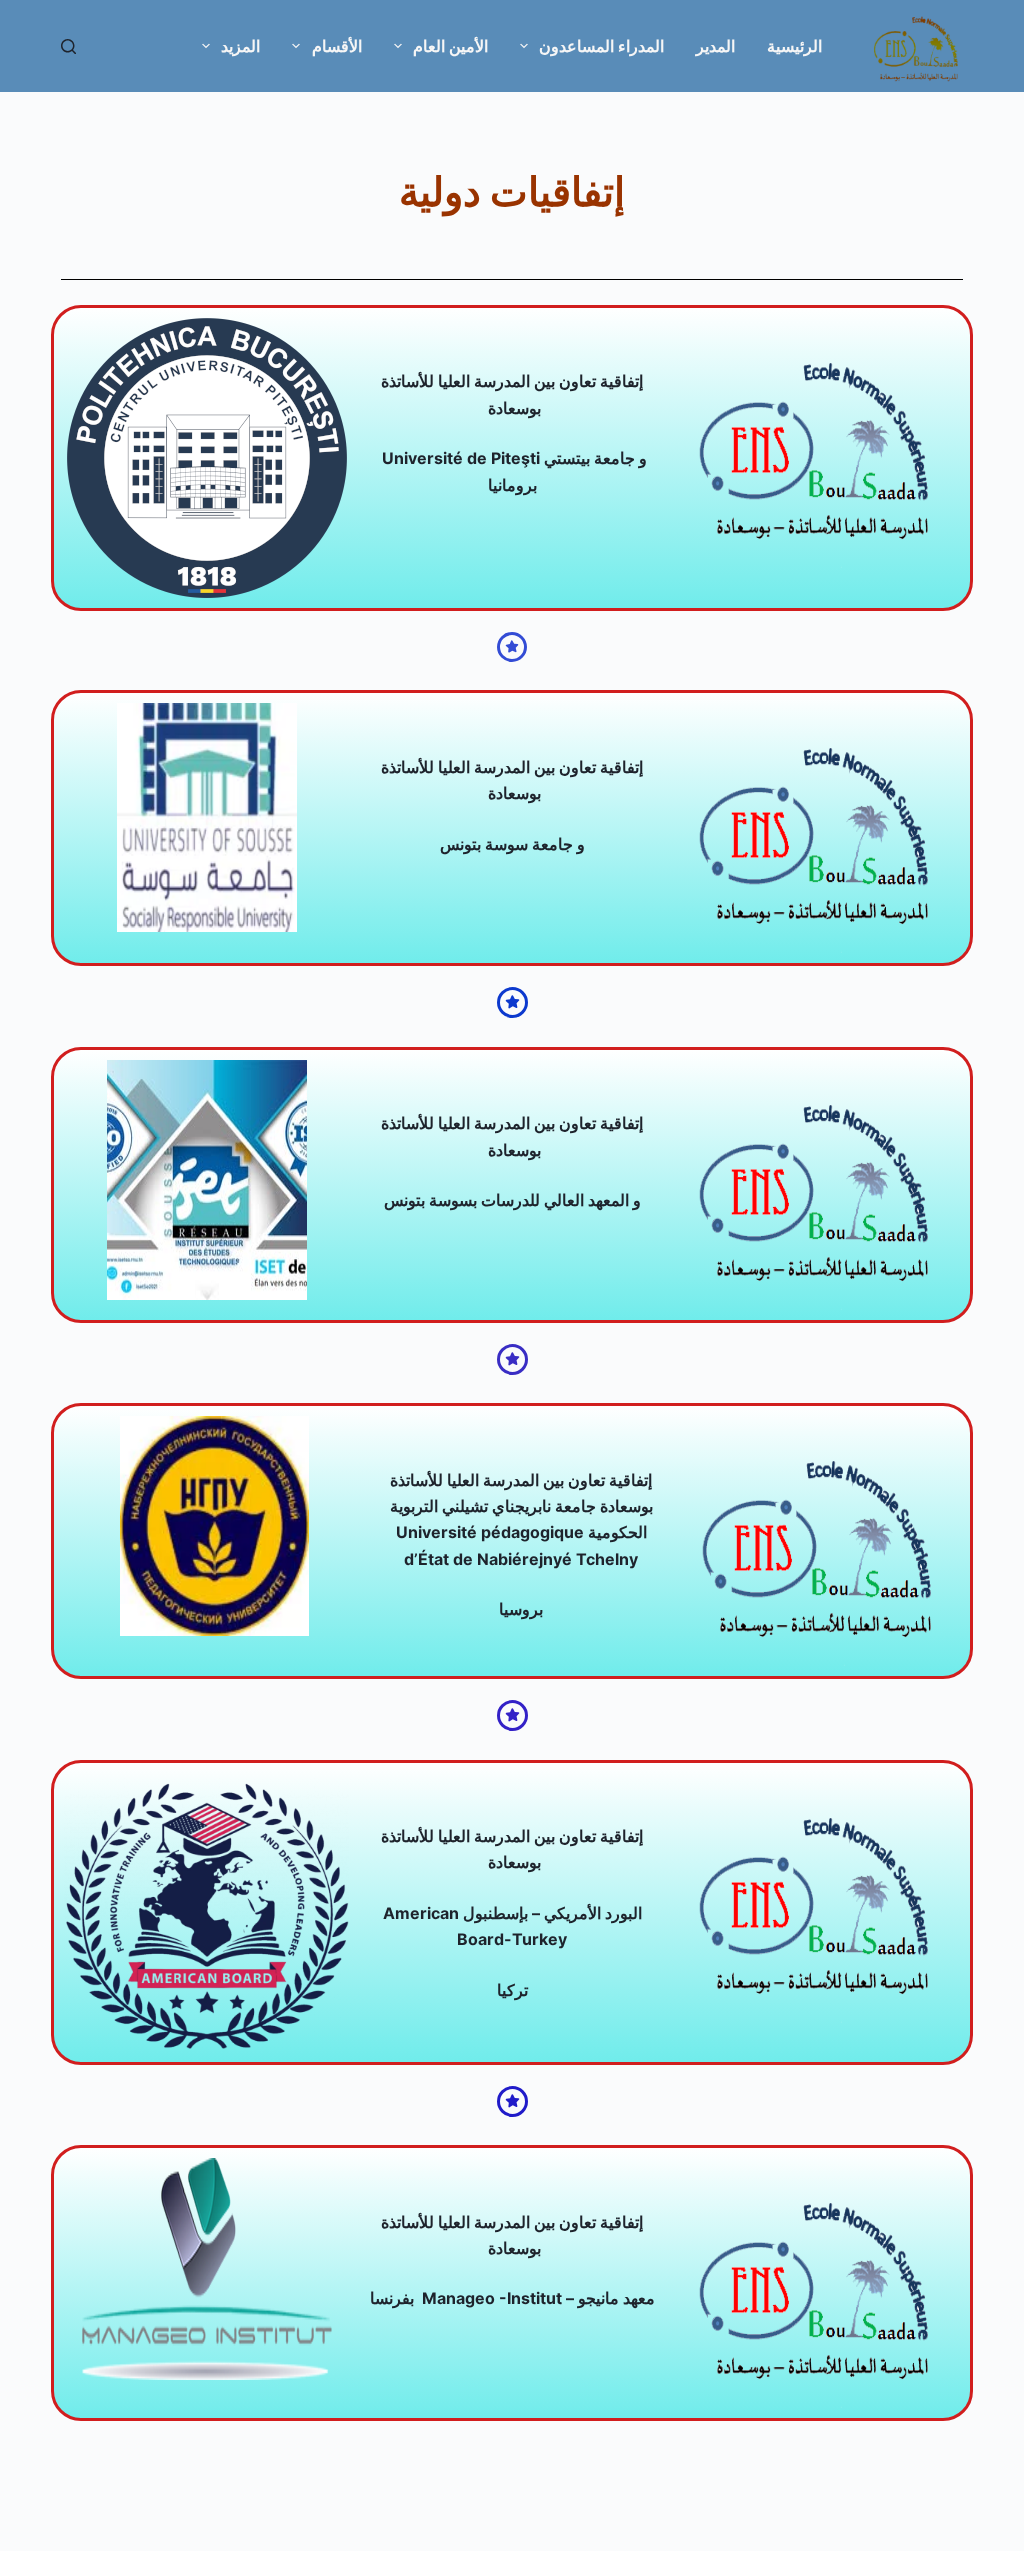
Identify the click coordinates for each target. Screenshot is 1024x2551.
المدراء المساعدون (601, 46)
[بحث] (68, 46)
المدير (715, 46)
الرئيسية (794, 46)
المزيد (240, 46)
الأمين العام (450, 46)
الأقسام (337, 46)
